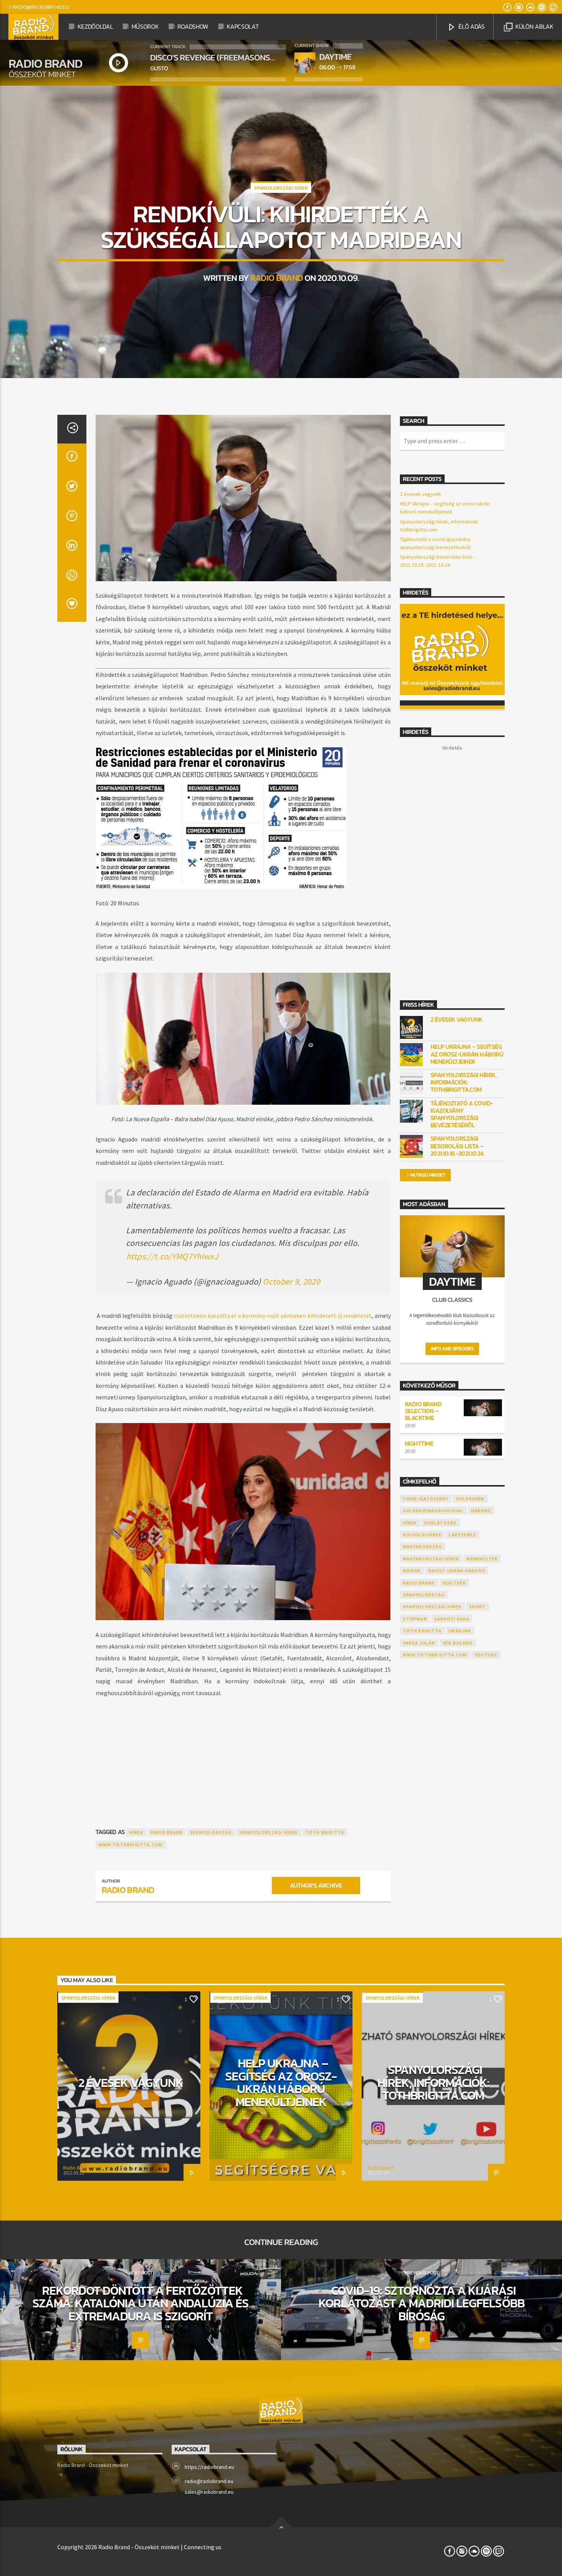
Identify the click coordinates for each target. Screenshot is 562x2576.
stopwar (415, 1619)
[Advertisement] (243, 1755)
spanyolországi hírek (269, 1832)
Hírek (136, 1832)
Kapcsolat (243, 26)
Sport (478, 1607)
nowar (412, 1571)
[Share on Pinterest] (72, 518)
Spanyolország (211, 1832)
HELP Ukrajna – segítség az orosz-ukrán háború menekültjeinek (467, 1054)
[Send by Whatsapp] (72, 577)
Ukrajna (460, 1631)
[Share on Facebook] (72, 458)
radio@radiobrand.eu (41, 7)
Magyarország (423, 1546)
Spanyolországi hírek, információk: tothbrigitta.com (464, 1083)
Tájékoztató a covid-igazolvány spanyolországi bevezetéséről (462, 1114)
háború (481, 1511)
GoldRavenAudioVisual (433, 1511)
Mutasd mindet (428, 1175)
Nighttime (419, 1443)
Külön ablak (534, 26)
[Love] (72, 607)
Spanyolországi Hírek (281, 188)
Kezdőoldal (95, 26)
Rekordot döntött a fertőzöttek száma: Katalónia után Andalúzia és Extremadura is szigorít (140, 2303)
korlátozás (441, 1523)
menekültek (482, 1559)
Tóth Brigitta (325, 1832)
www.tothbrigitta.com (131, 1845)
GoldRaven (470, 1499)
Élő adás (471, 26)
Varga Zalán (419, 1643)
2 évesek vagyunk (421, 494)
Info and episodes (452, 1349)
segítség (454, 1583)
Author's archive (316, 1885)
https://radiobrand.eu (209, 2467)
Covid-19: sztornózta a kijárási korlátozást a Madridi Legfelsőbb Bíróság (421, 2303)
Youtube (486, 1655)
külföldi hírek (422, 1535)
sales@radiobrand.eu (209, 2492)
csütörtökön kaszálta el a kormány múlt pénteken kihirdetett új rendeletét (273, 1316)
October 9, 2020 (291, 1281)
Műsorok (145, 26)
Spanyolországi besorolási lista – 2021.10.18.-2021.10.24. (458, 1146)
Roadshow (193, 26)
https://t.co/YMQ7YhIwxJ (172, 1256)
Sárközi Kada (452, 1619)
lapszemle (463, 1535)
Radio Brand (277, 278)
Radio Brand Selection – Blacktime (423, 1411)
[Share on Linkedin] (72, 548)
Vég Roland (458, 1643)
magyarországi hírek (431, 1559)
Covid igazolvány (426, 1499)
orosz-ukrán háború (457, 1571)
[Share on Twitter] (72, 488)
